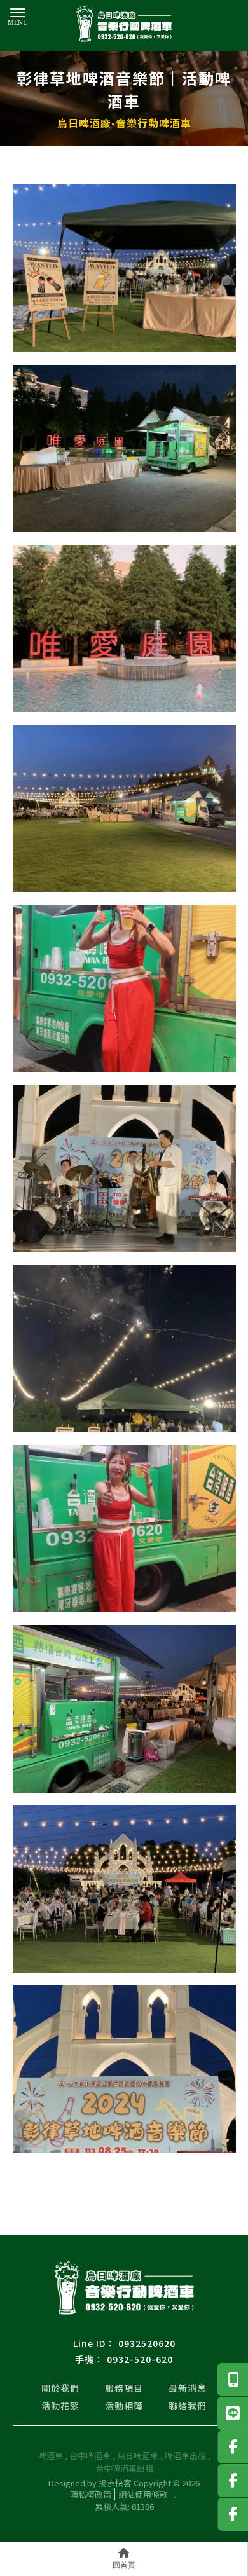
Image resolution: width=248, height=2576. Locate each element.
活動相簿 (124, 2406)
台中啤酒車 (90, 2456)
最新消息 (188, 2388)
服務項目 (124, 2388)
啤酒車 (51, 2456)
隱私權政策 (91, 2494)
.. (176, 2495)
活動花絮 (60, 2406)
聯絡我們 (188, 2406)
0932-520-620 (140, 2359)
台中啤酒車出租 (124, 2468)
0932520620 (147, 2343)
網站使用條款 (143, 2494)
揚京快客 (115, 2483)
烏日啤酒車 (138, 2456)
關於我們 (60, 2388)
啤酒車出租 (185, 2456)
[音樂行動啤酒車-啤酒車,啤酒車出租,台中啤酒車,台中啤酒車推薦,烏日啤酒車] (124, 25)
